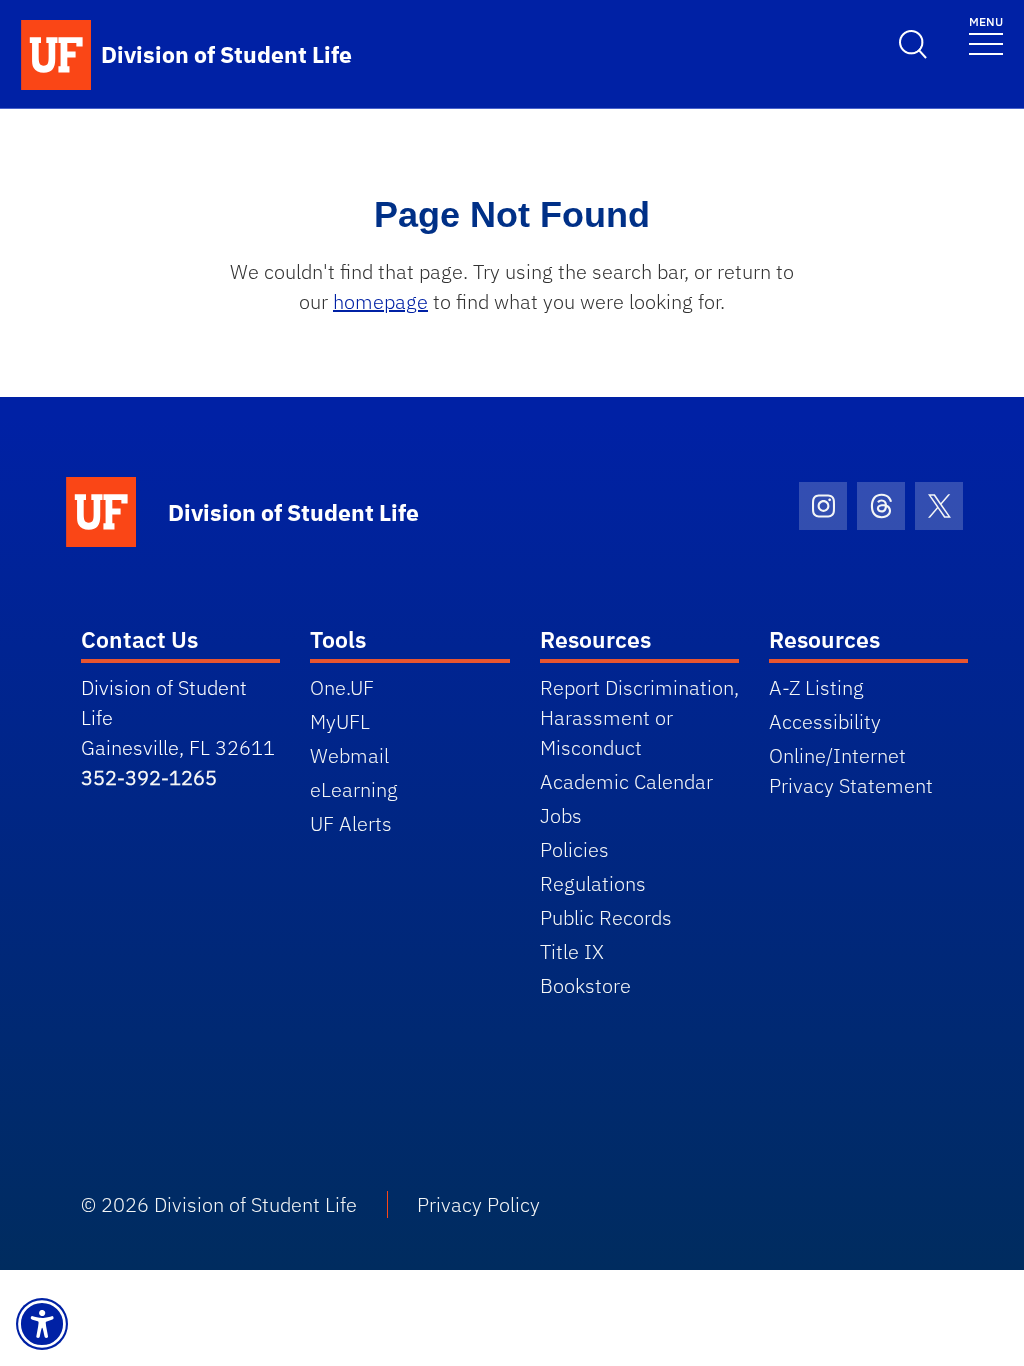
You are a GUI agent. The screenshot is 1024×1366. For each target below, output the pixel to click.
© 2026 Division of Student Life (219, 1204)
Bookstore (585, 985)
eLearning (354, 789)
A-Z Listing (816, 687)
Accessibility (825, 721)
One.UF (342, 687)
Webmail (349, 755)
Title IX (572, 951)
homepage (380, 301)
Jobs (561, 815)
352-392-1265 (149, 777)
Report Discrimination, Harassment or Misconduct (639, 717)
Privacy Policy (478, 1204)
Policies (574, 849)
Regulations (593, 883)
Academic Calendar (626, 781)
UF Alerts (351, 823)
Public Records (606, 917)
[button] (42, 1324)
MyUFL (340, 721)
